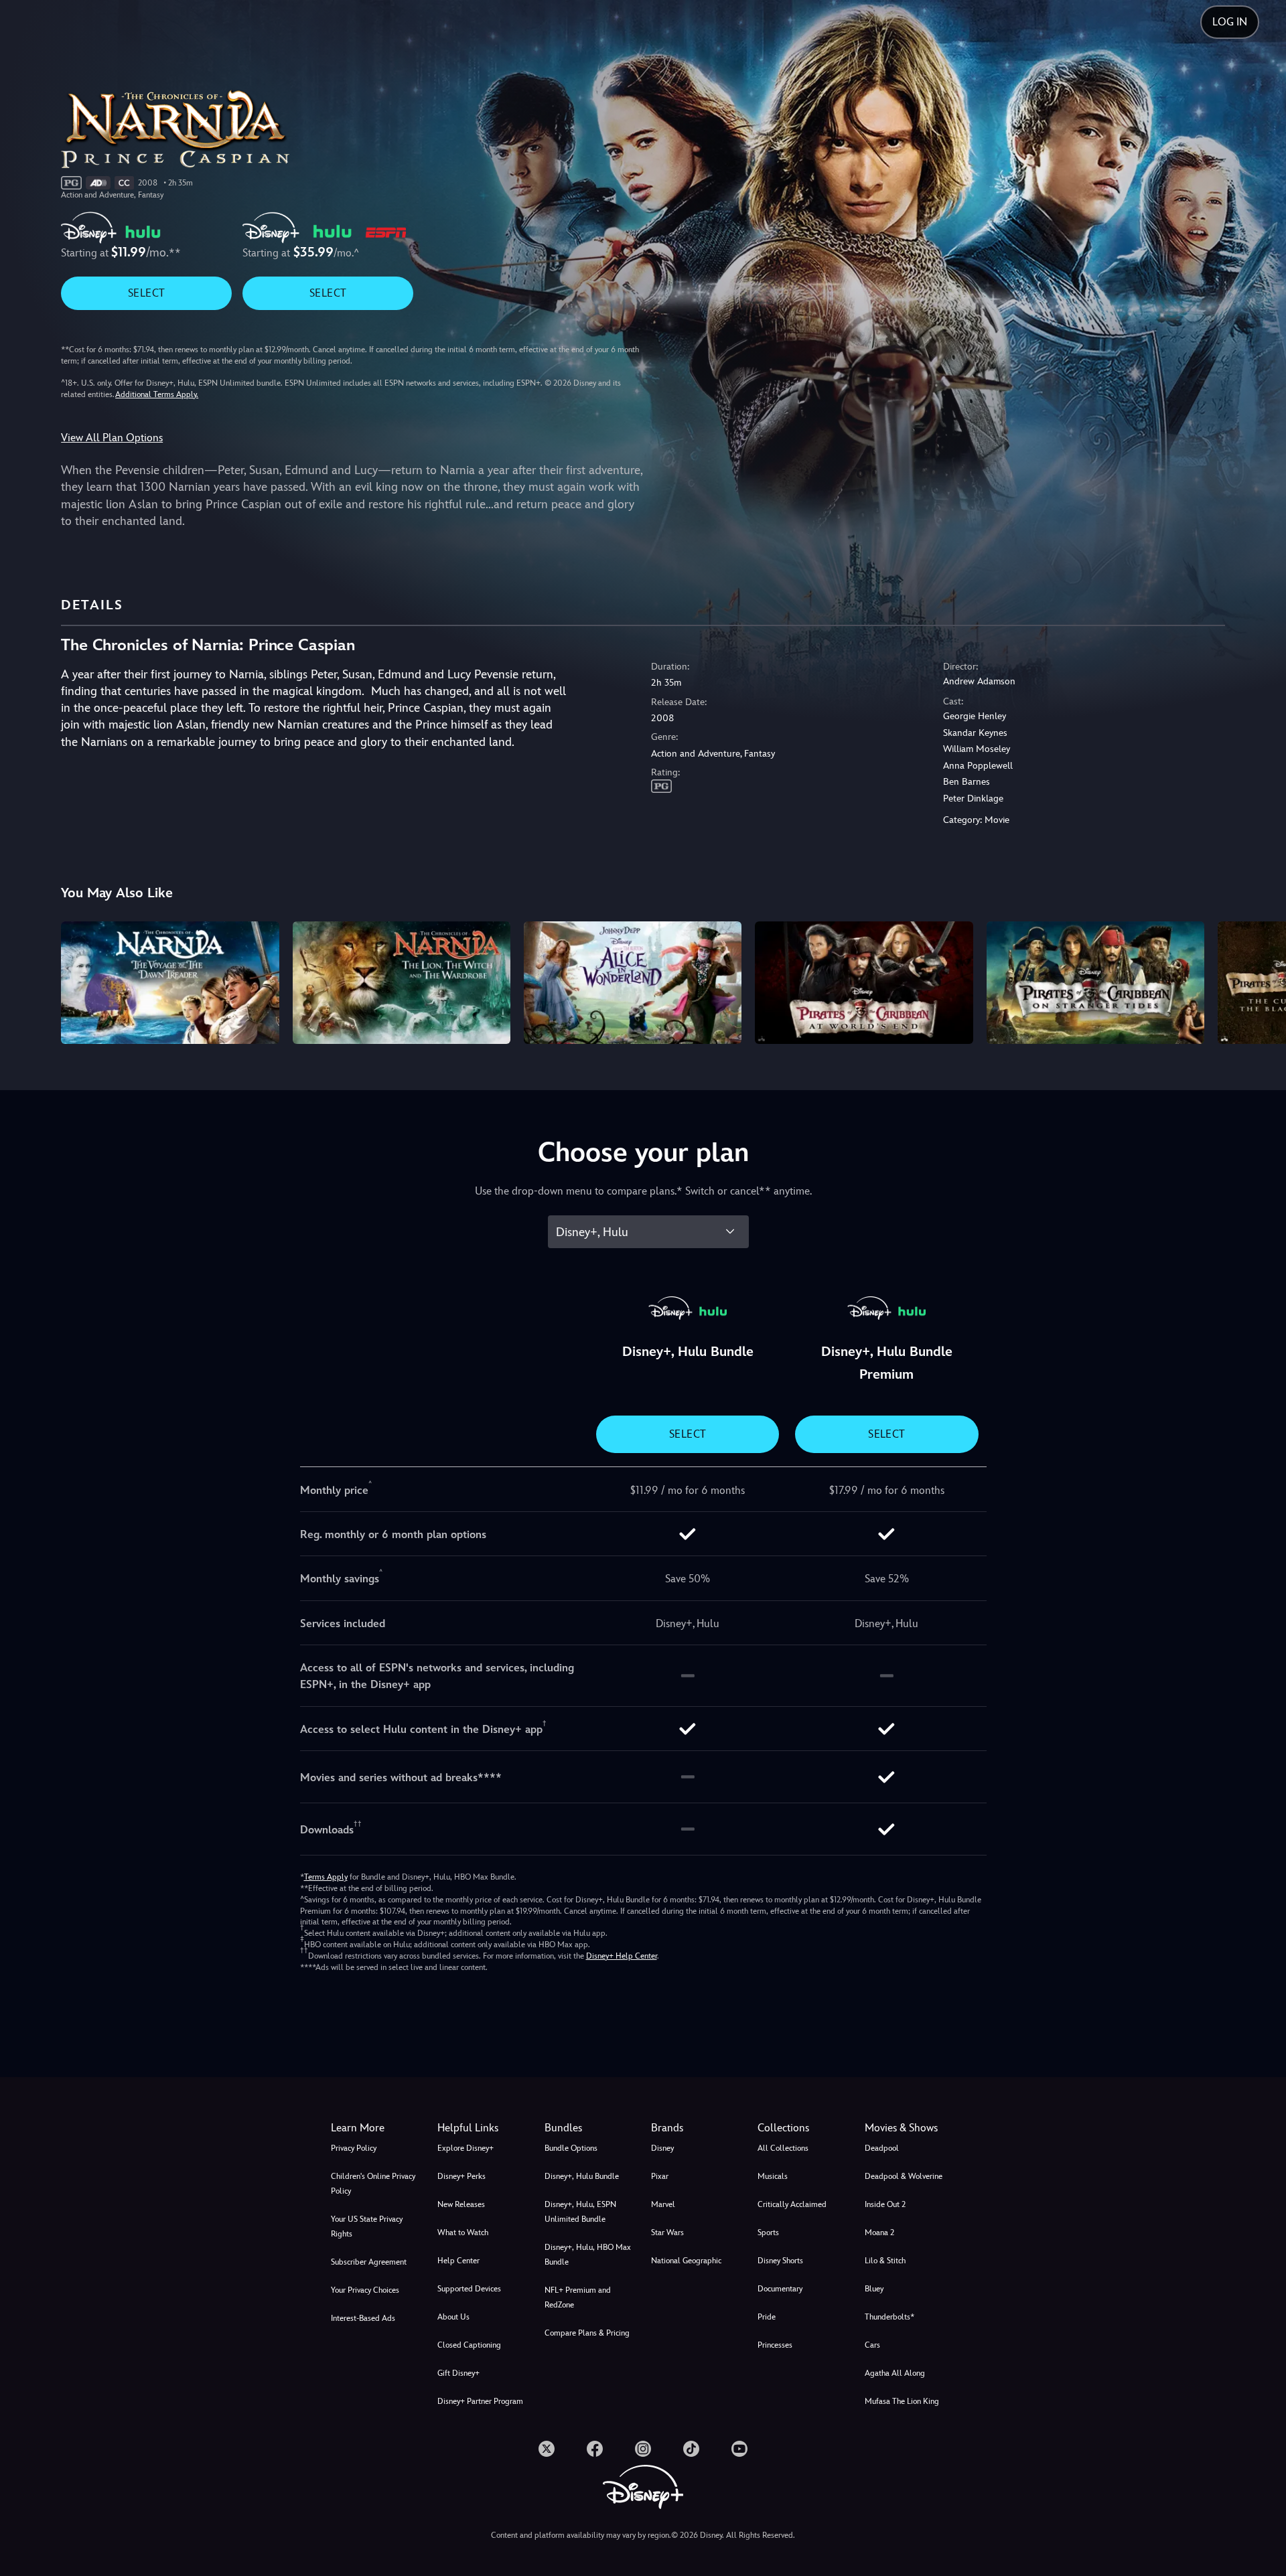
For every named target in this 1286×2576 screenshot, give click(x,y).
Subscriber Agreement (369, 2262)
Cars (872, 2345)
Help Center (458, 2261)
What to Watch (463, 2232)
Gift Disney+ (458, 2373)
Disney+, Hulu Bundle (582, 2176)
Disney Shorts (780, 2261)
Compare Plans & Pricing (587, 2333)
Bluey (874, 2289)
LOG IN (1230, 22)
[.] (547, 2449)
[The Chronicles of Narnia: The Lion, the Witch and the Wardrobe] (402, 983)
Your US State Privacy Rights (367, 2226)
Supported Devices (469, 2289)
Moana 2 (879, 2232)
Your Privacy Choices (365, 2290)
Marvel (663, 2204)
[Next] (1260, 981)
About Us (453, 2317)
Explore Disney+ (466, 2148)
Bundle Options (571, 2148)
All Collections (783, 2148)
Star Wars (667, 2232)
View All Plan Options (112, 438)
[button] (483, 2128)
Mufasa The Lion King (902, 2401)
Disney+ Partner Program (480, 2401)
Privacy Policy (354, 2148)
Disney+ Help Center (622, 1956)
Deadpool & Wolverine (904, 2176)
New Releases (461, 2204)
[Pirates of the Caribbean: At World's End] (864, 983)
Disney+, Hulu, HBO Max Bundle (588, 2255)
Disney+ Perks (461, 2176)
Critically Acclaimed (792, 2204)
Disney (662, 2148)
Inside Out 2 (885, 2204)
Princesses (775, 2345)
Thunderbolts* (889, 2317)
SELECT (146, 293)
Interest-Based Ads (363, 2318)
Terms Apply (326, 1877)
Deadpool (882, 2148)
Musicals (773, 2176)
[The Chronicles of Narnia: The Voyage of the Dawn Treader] (170, 983)
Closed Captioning (469, 2345)
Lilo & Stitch (885, 2261)
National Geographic (686, 2261)
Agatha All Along (895, 2373)
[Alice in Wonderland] (633, 983)
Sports (768, 2232)
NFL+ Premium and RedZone (578, 2297)
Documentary (780, 2289)
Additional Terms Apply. (157, 394)
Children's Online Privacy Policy (373, 2184)
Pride (767, 2317)
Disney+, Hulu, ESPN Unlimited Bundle (580, 2212)
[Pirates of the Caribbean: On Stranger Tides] (1095, 983)
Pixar (660, 2176)
